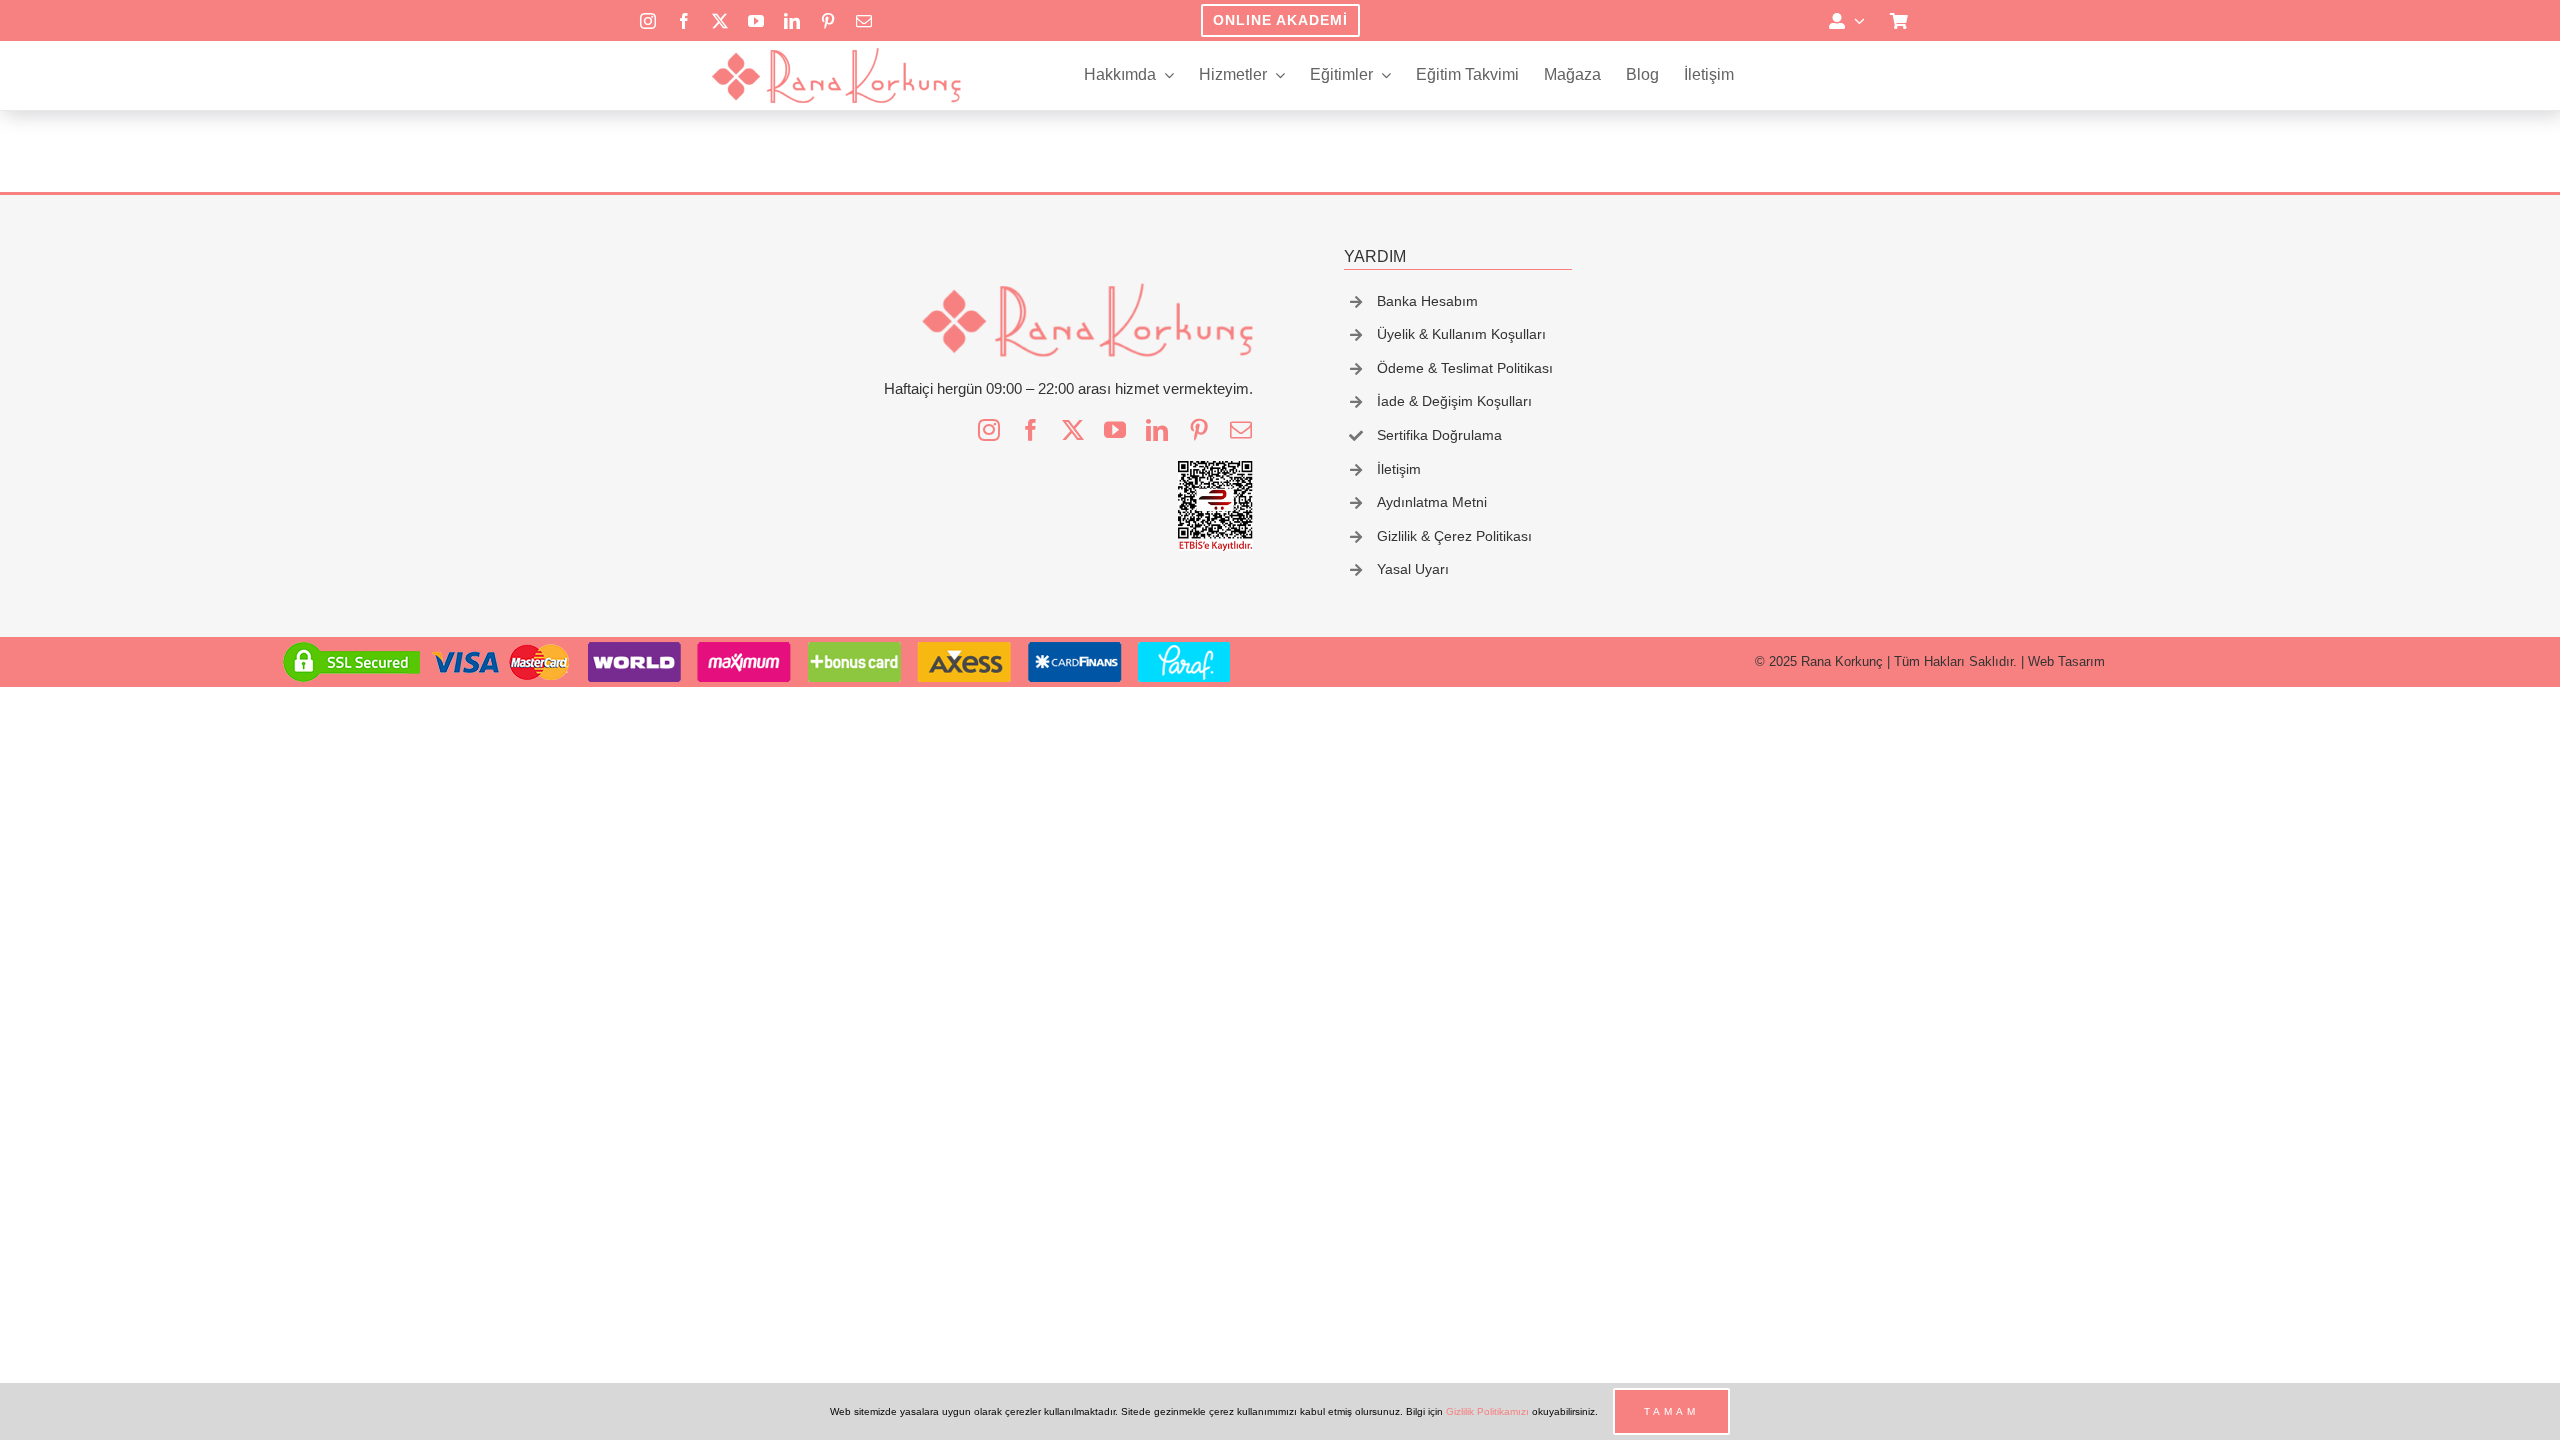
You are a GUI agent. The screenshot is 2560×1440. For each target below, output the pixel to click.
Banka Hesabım (1427, 301)
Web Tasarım (2066, 661)
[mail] (864, 21)
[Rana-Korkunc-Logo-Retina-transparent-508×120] (836, 53)
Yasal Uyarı (1413, 569)
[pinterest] (828, 21)
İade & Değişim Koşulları (1454, 401)
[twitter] (720, 21)
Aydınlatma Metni (1432, 502)
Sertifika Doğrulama (1439, 435)
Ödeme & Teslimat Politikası (1465, 368)
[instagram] (648, 21)
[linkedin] (792, 21)
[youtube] (756, 21)
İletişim (1399, 469)
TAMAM (1671, 1411)
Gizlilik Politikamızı (1487, 1411)
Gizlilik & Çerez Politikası (1454, 536)
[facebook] (684, 21)
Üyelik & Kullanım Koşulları (1461, 334)
